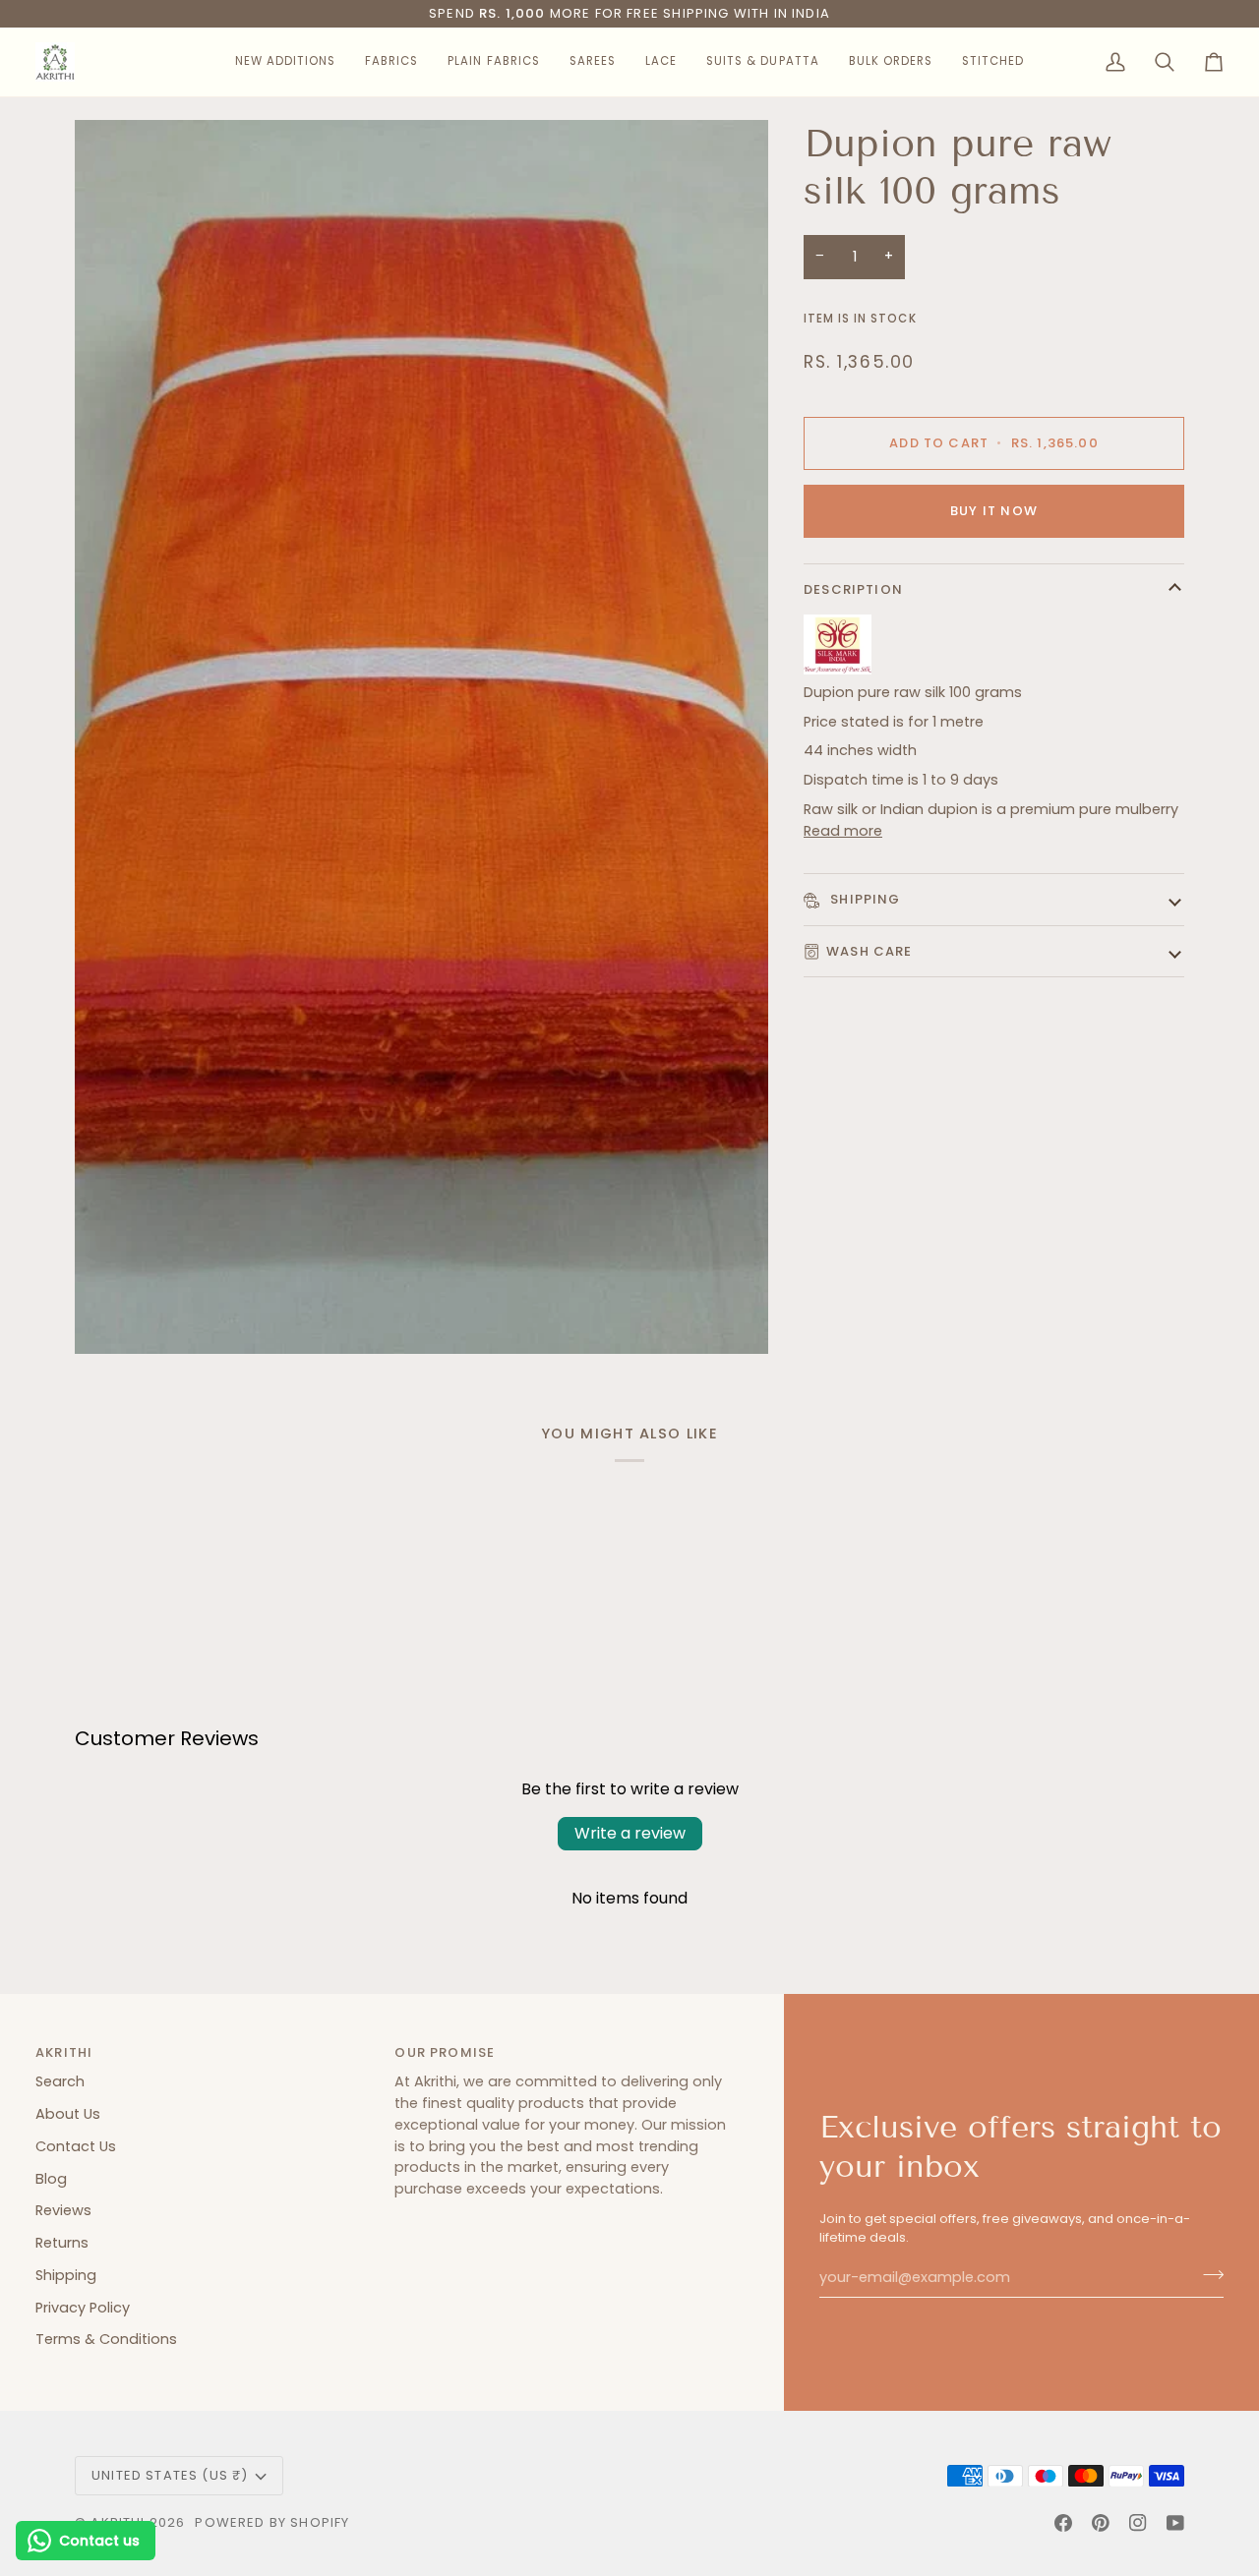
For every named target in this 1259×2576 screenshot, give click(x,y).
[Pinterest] (1101, 2523)
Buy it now (994, 511)
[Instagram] (1138, 2523)
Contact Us (76, 2146)
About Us (68, 2114)
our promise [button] (445, 2052)
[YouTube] (1175, 2523)
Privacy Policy (83, 2308)
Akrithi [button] (64, 2052)
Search (60, 2081)
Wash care (869, 951)
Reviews (63, 2210)
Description (853, 589)
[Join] (1207, 2275)
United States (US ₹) (170, 2475)
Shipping (864, 899)
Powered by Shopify (272, 2522)
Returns (62, 2243)
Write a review (630, 1833)
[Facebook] (1063, 2523)
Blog (51, 2179)
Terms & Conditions (106, 2339)
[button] (285, 62)
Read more (843, 831)
